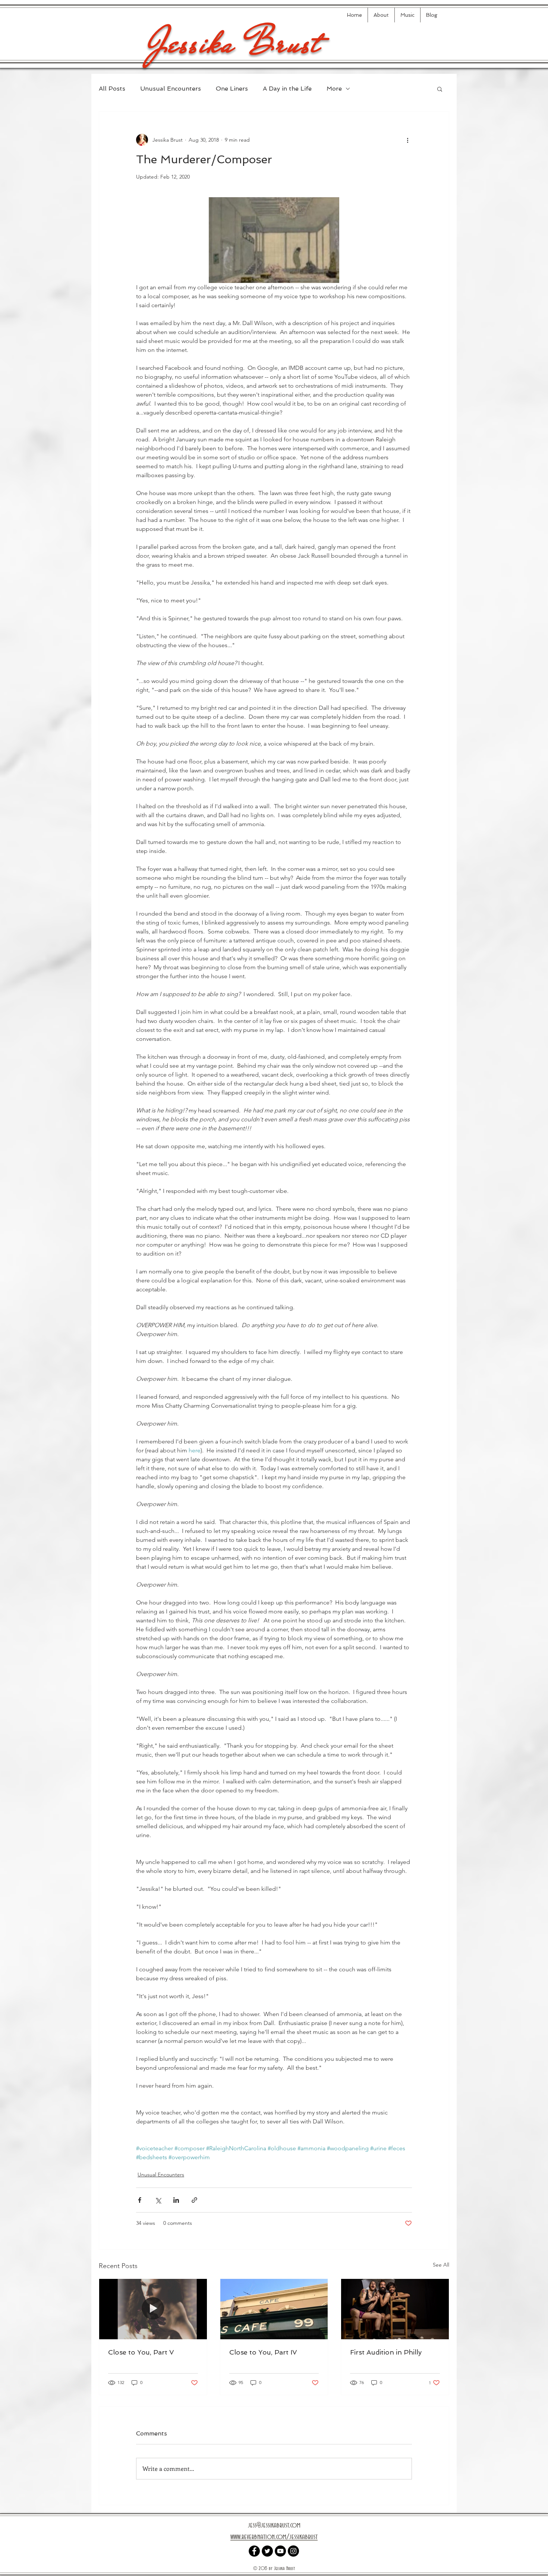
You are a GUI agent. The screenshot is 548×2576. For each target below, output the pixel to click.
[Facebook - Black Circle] (254, 2551)
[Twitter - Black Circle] (267, 2551)
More (334, 89)
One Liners (232, 89)
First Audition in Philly (386, 2352)
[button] (440, 89)
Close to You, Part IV (263, 2352)
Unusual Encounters (171, 89)
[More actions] (407, 140)
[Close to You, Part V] (153, 2309)
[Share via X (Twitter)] (158, 2200)
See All (441, 2265)
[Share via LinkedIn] (176, 2200)
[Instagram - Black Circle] (293, 2551)
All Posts (112, 89)
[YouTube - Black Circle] (280, 2551)
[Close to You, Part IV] (274, 2309)
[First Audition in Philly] (395, 2309)
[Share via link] (194, 2200)
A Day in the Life (287, 89)
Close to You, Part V (141, 2352)
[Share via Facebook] (140, 2200)
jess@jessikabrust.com (274, 2525)
